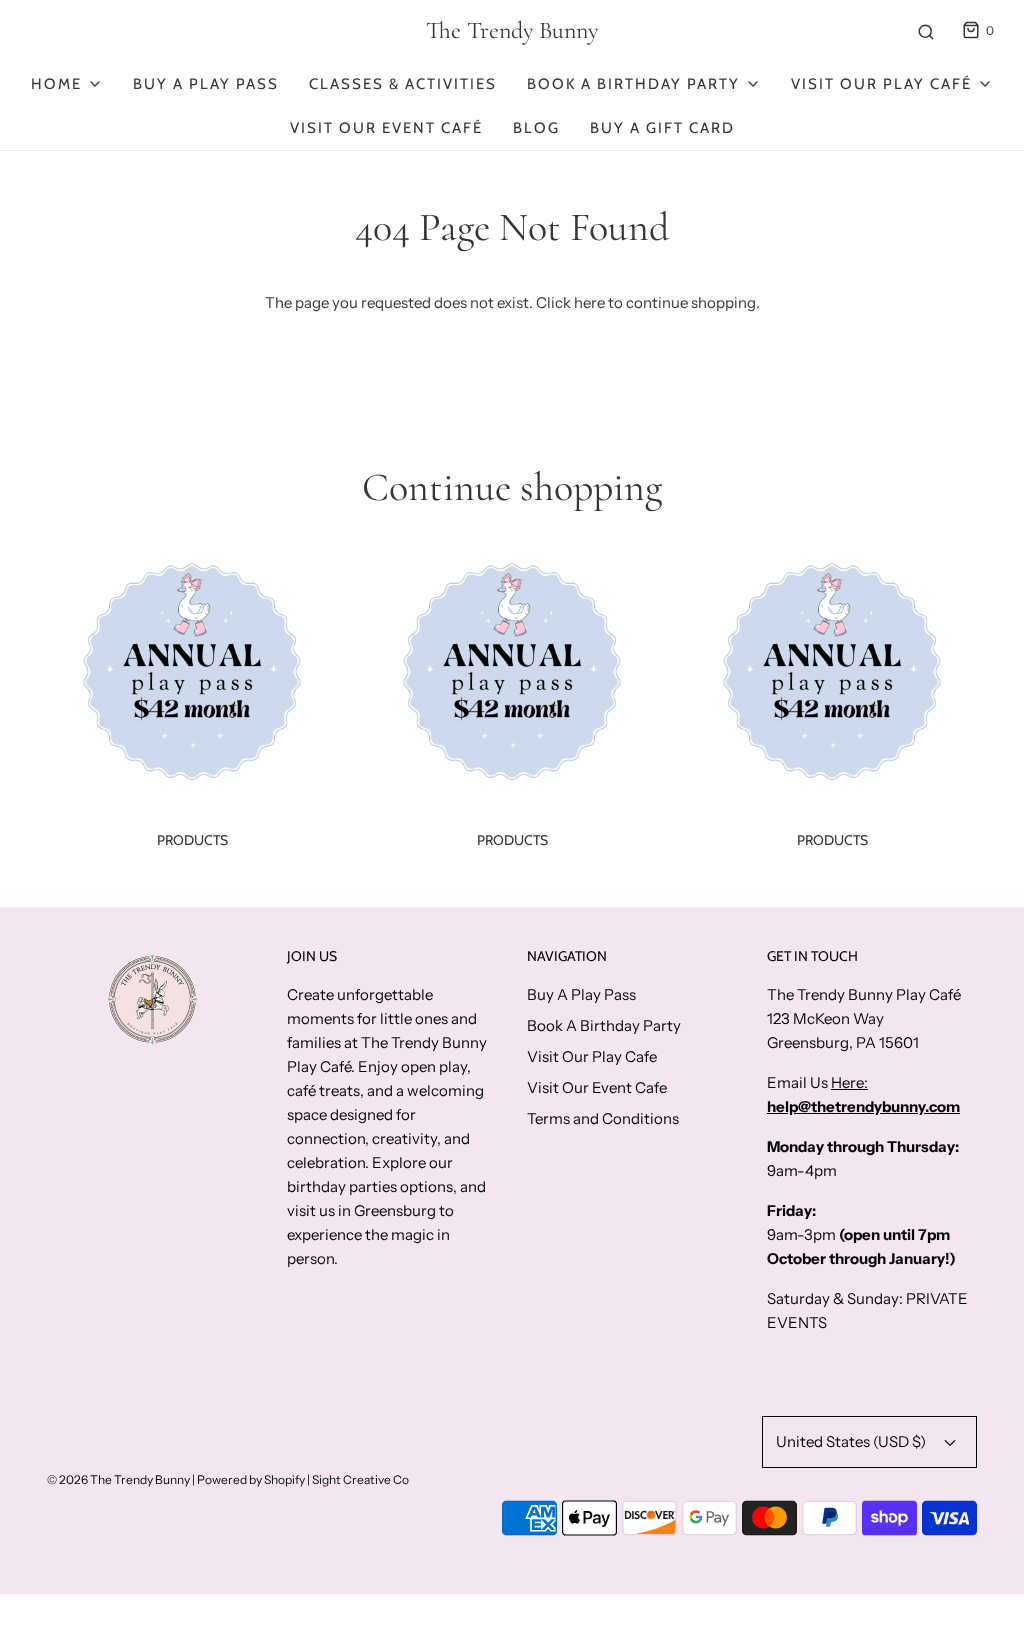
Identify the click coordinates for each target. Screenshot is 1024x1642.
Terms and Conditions (603, 1118)
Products (192, 840)
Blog (536, 128)
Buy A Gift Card (662, 128)
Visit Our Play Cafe (592, 1056)
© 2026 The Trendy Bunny (118, 1479)
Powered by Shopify (251, 1479)
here (589, 302)
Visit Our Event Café (386, 128)
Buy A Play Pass (206, 84)
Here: (849, 1082)
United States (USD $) (852, 1441)
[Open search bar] (926, 31)
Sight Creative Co (360, 1479)
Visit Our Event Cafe (597, 1087)
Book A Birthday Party (604, 1025)
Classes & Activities (403, 84)
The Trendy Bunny (512, 31)
